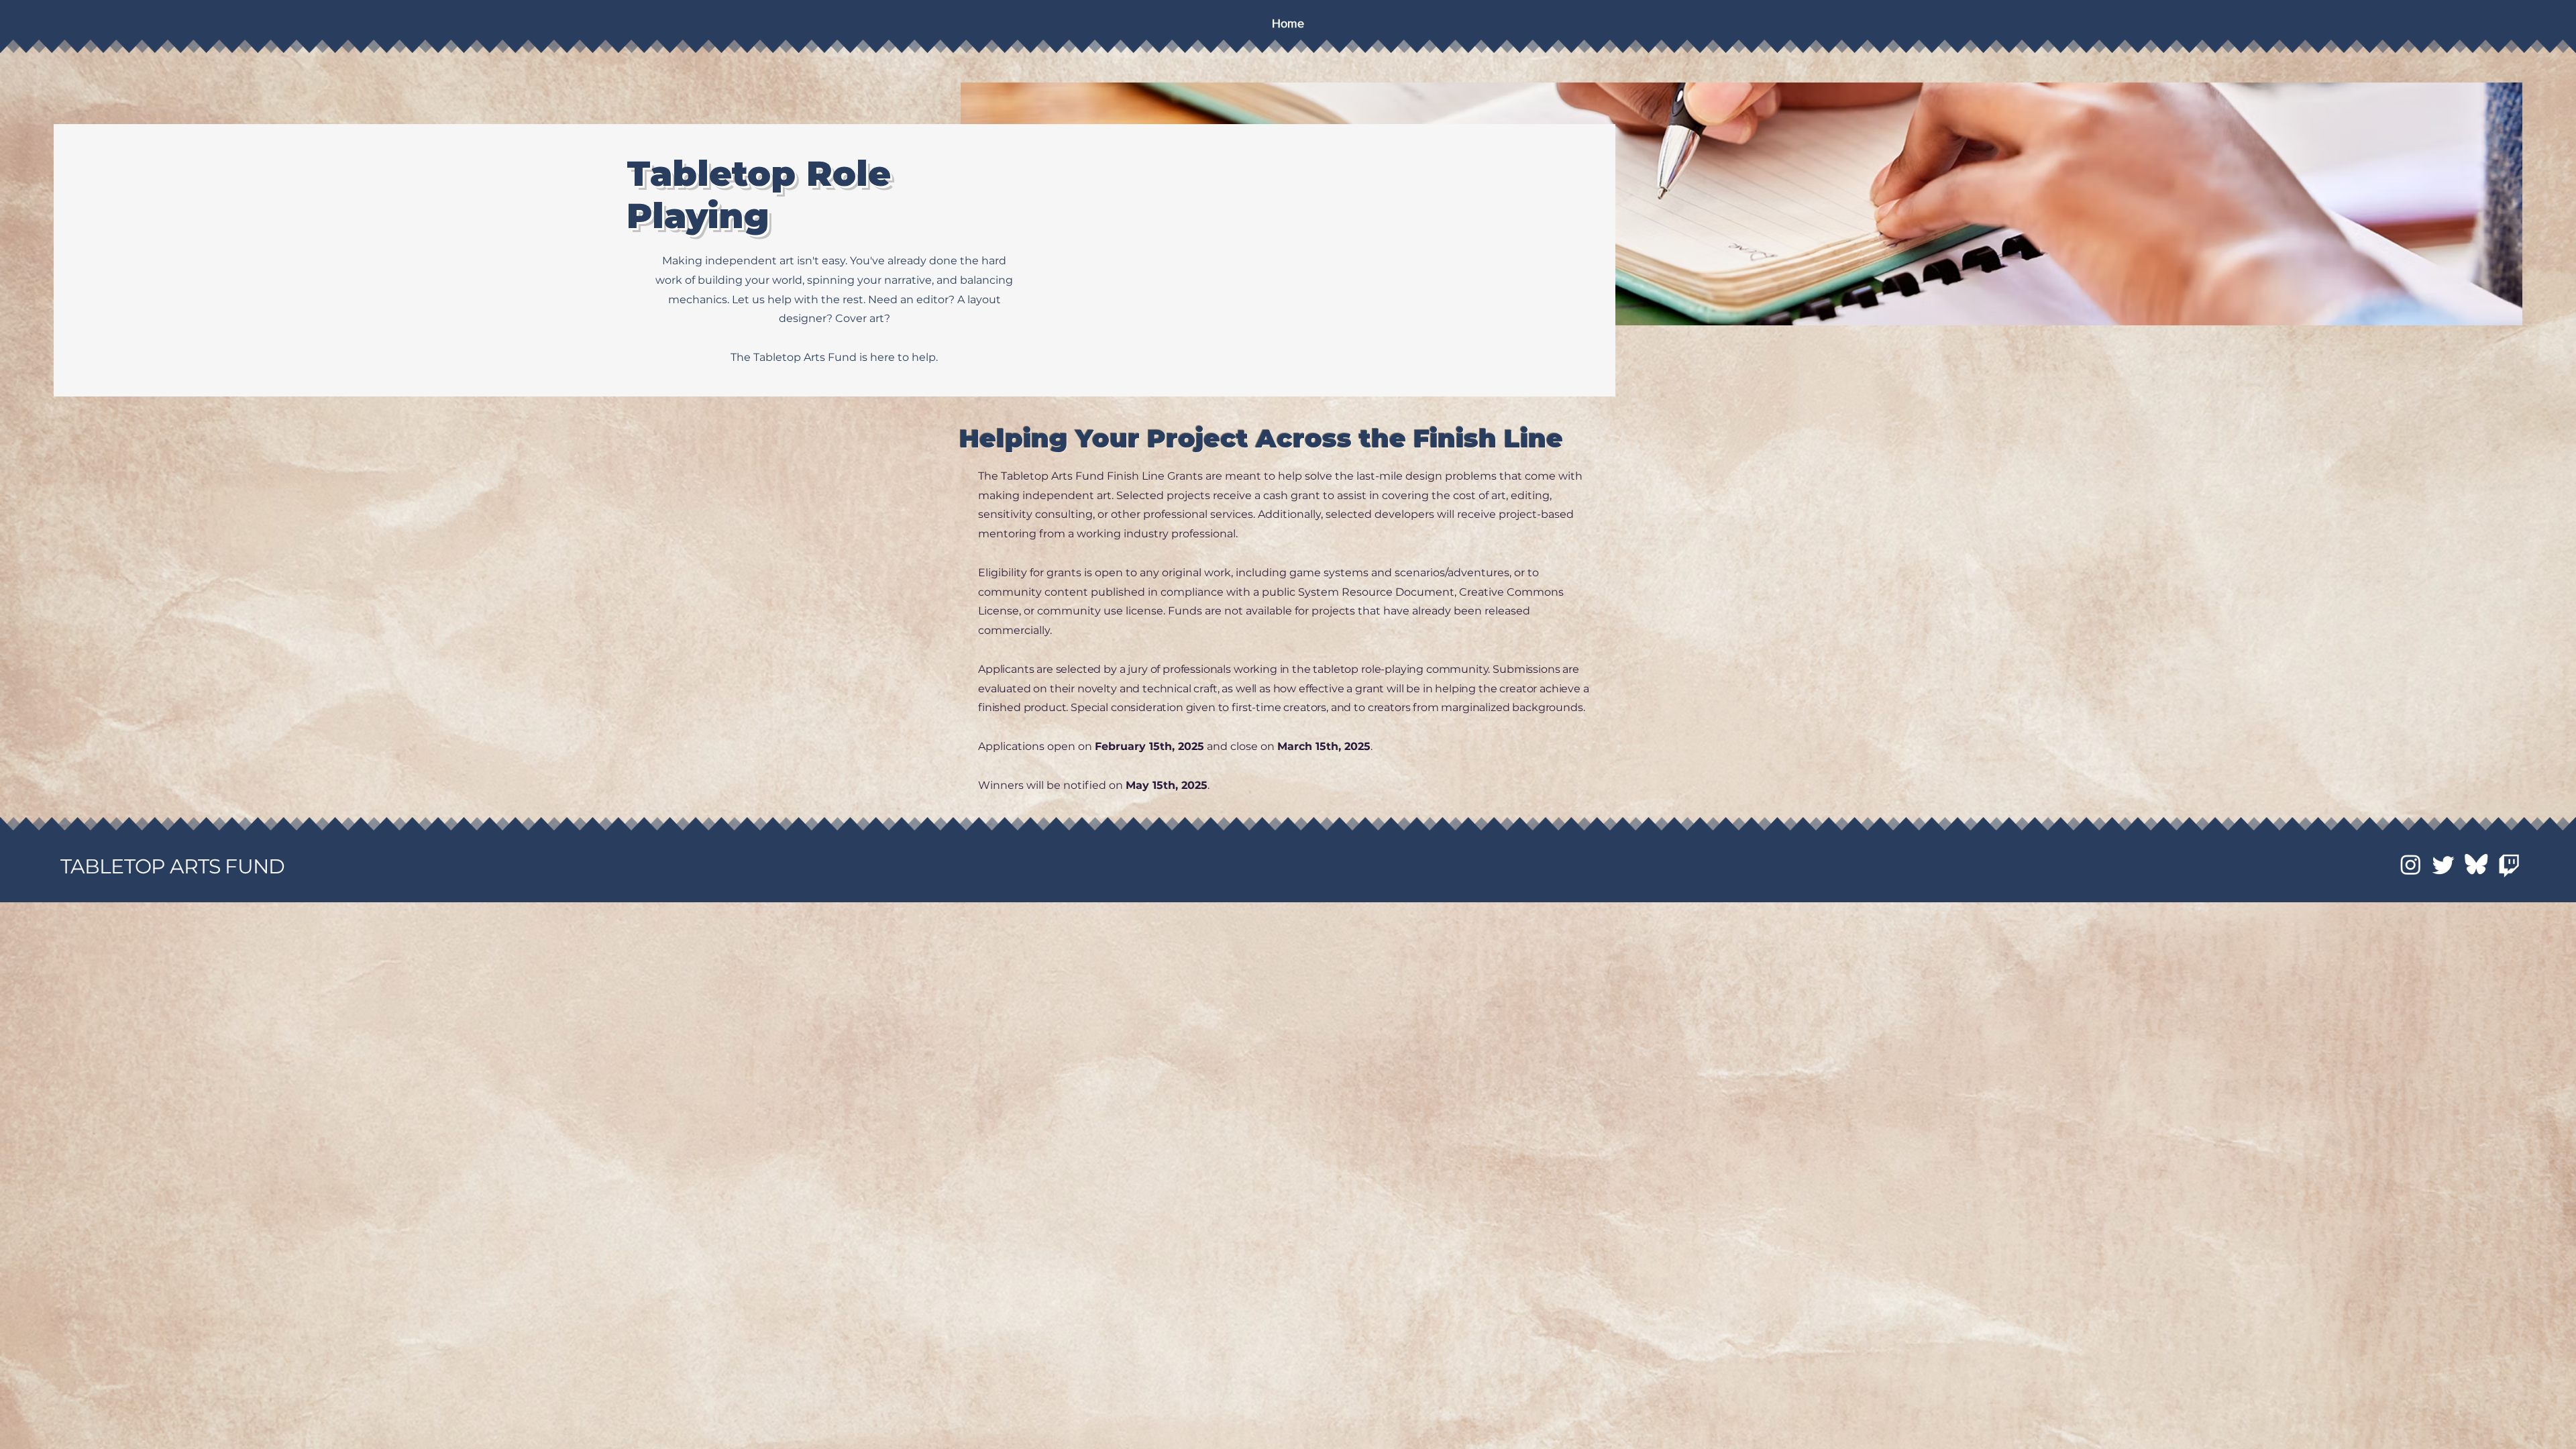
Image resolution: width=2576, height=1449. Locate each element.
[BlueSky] (2476, 864)
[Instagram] (2411, 864)
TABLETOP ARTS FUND (172, 866)
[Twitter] (2444, 864)
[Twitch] (2509, 864)
